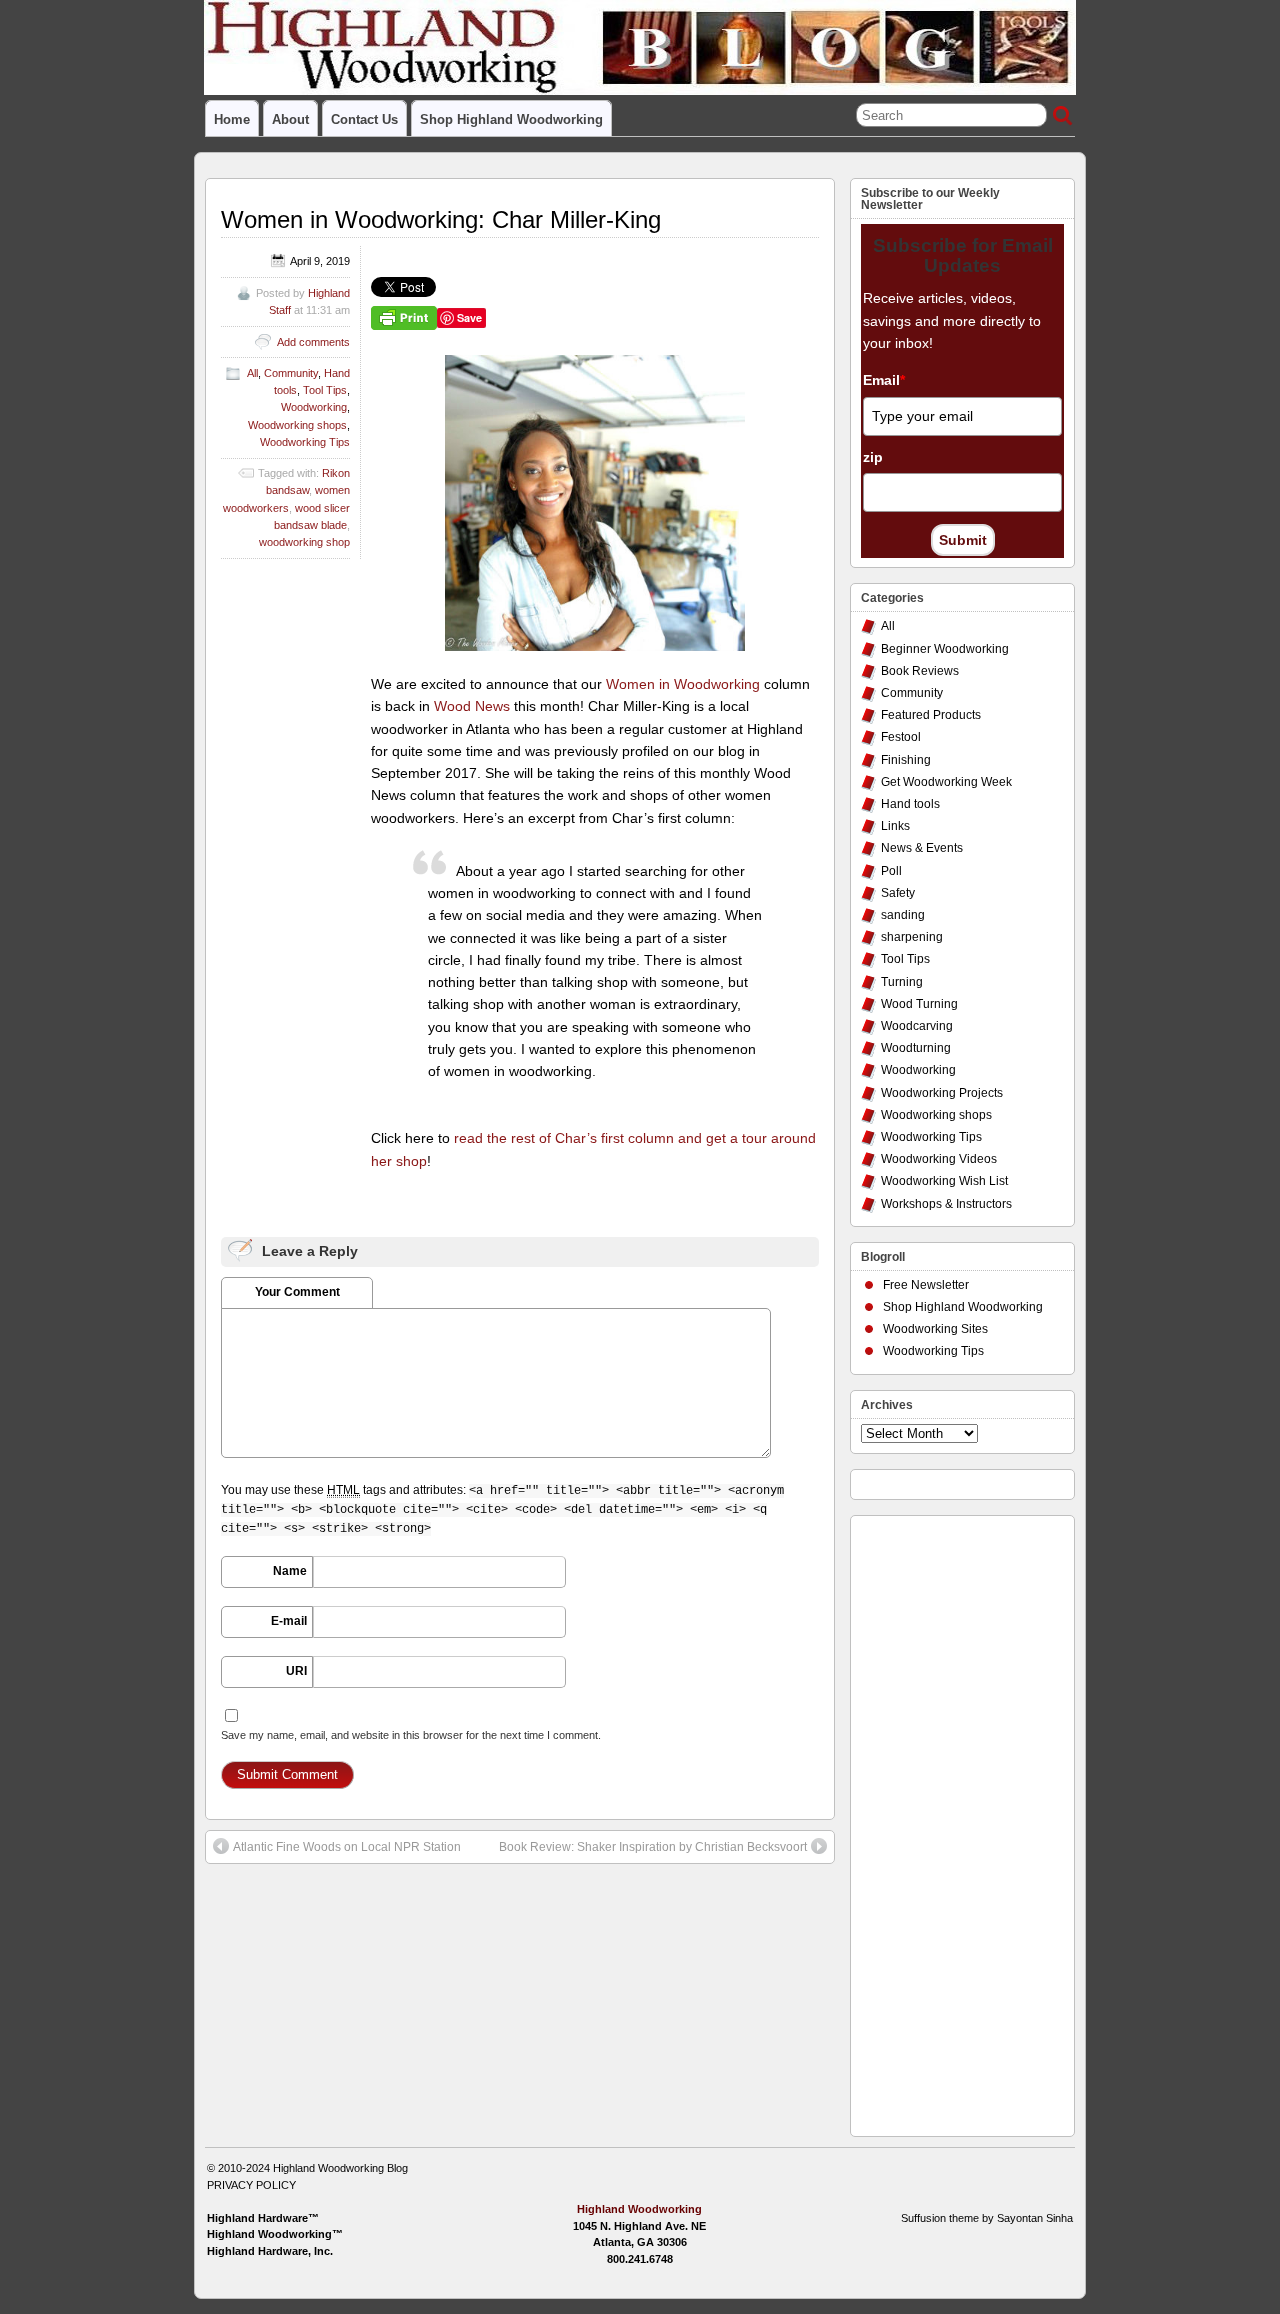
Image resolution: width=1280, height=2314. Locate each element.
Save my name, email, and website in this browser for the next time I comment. (411, 1735)
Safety (898, 893)
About (290, 119)
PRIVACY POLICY (251, 2185)
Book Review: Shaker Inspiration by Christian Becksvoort (653, 1847)
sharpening (912, 937)
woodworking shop (304, 542)
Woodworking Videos (939, 1159)
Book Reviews (920, 671)
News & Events (922, 848)
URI (296, 1671)
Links (895, 826)
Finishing (906, 760)
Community (291, 373)
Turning (902, 982)
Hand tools (910, 804)
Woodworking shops (297, 425)
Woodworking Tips (305, 442)
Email (884, 380)
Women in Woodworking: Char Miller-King (441, 219)
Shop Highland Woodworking (511, 119)
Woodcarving (917, 1026)
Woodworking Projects (942, 1093)
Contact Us (364, 119)
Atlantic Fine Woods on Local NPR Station (347, 1847)
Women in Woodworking (683, 684)
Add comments (313, 342)
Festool (901, 737)
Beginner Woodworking (945, 649)
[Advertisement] (941, 1821)
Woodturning (916, 1048)
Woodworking (314, 407)
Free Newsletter (926, 1285)
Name (290, 1571)
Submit (963, 540)
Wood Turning (919, 1004)
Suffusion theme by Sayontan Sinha (987, 2218)
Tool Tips (325, 390)
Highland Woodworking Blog (340, 2168)
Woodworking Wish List (944, 1181)
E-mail (289, 1621)
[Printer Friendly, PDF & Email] (404, 317)
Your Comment (297, 1292)
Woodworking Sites (935, 1329)
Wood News (472, 706)
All (252, 373)
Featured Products (931, 715)
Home (232, 119)
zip (873, 457)
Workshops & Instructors (946, 1204)
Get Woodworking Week (946, 782)
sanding (903, 915)
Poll (891, 871)
